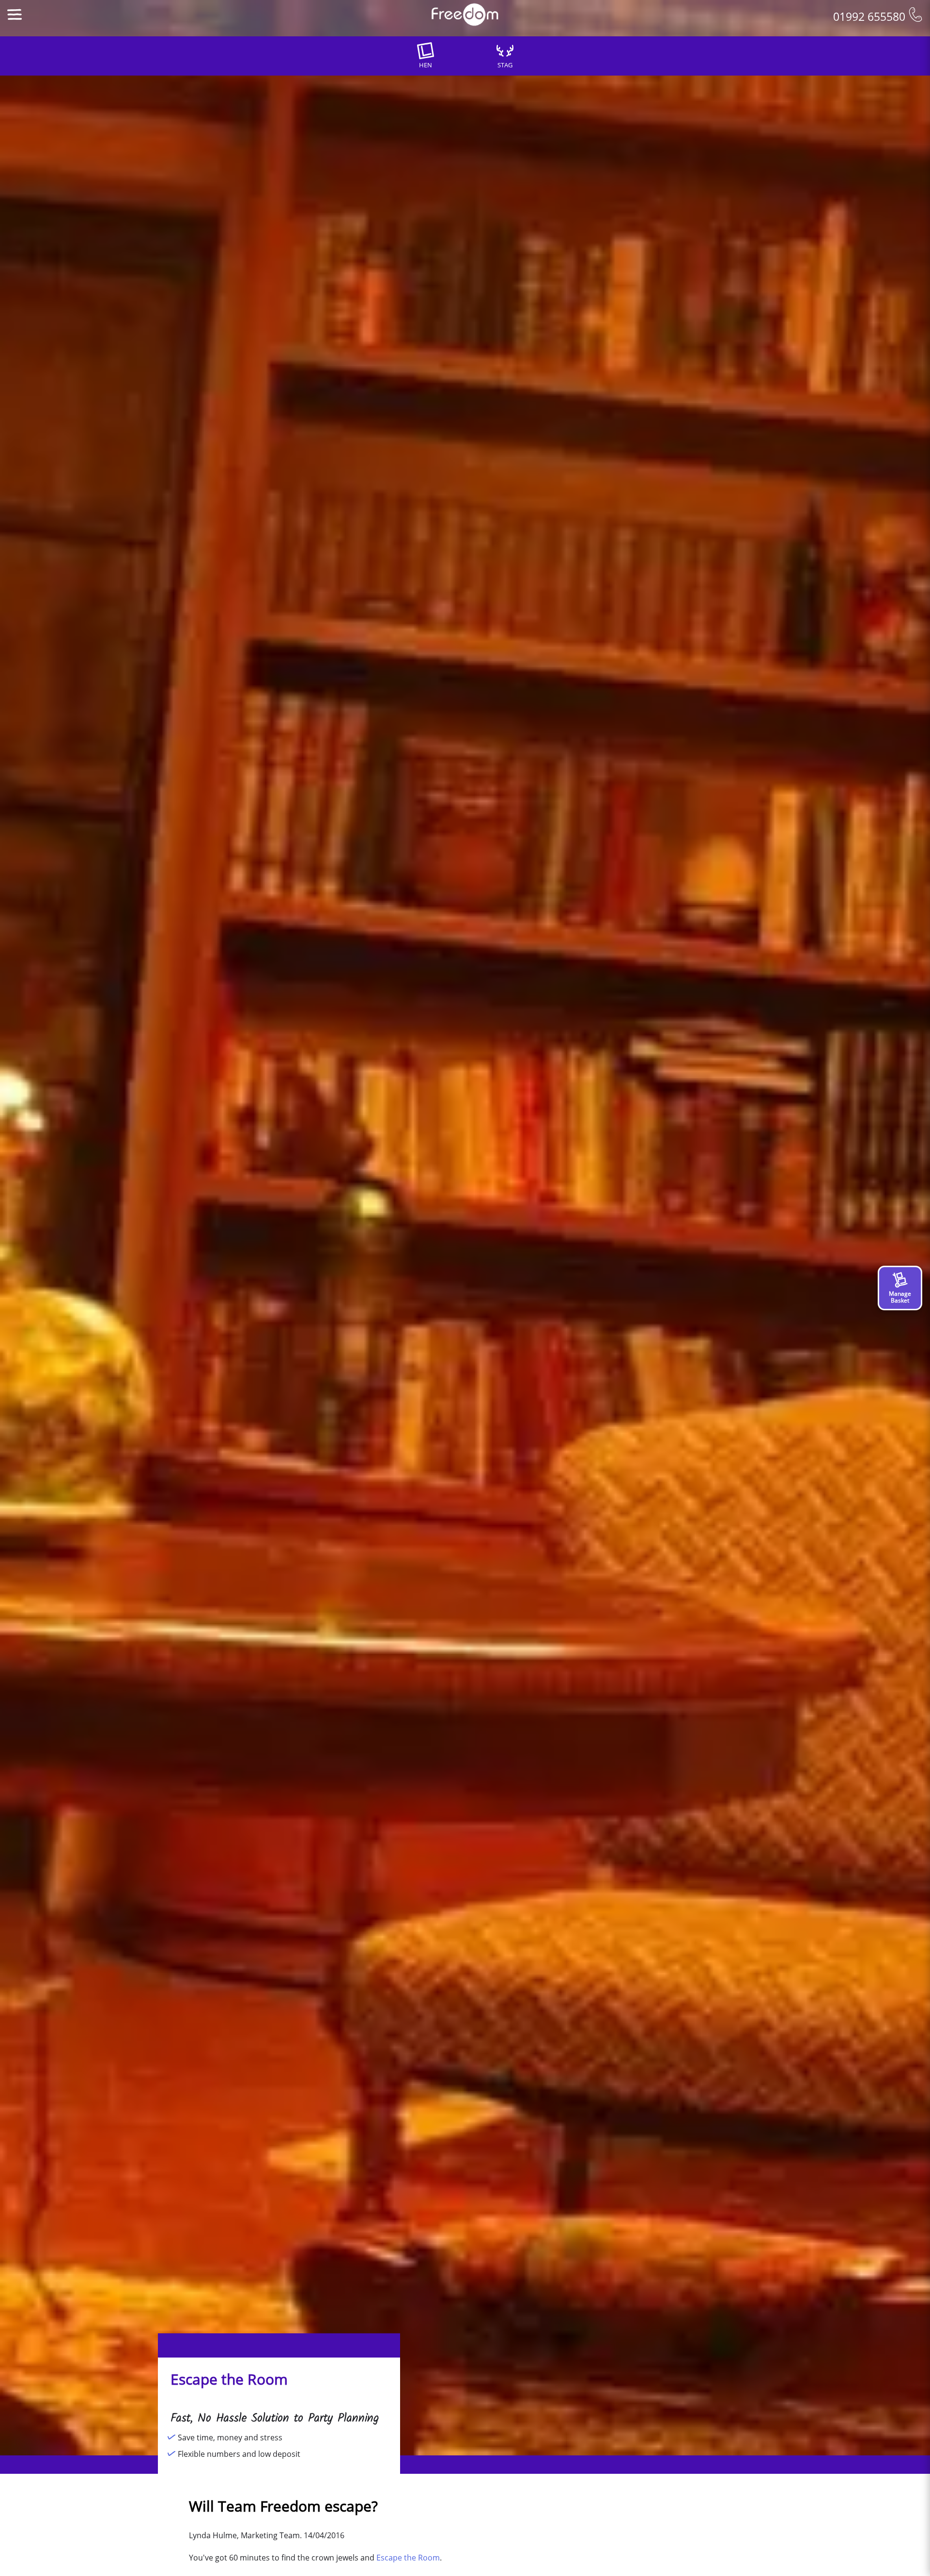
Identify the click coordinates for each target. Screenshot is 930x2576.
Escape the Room (408, 2558)
